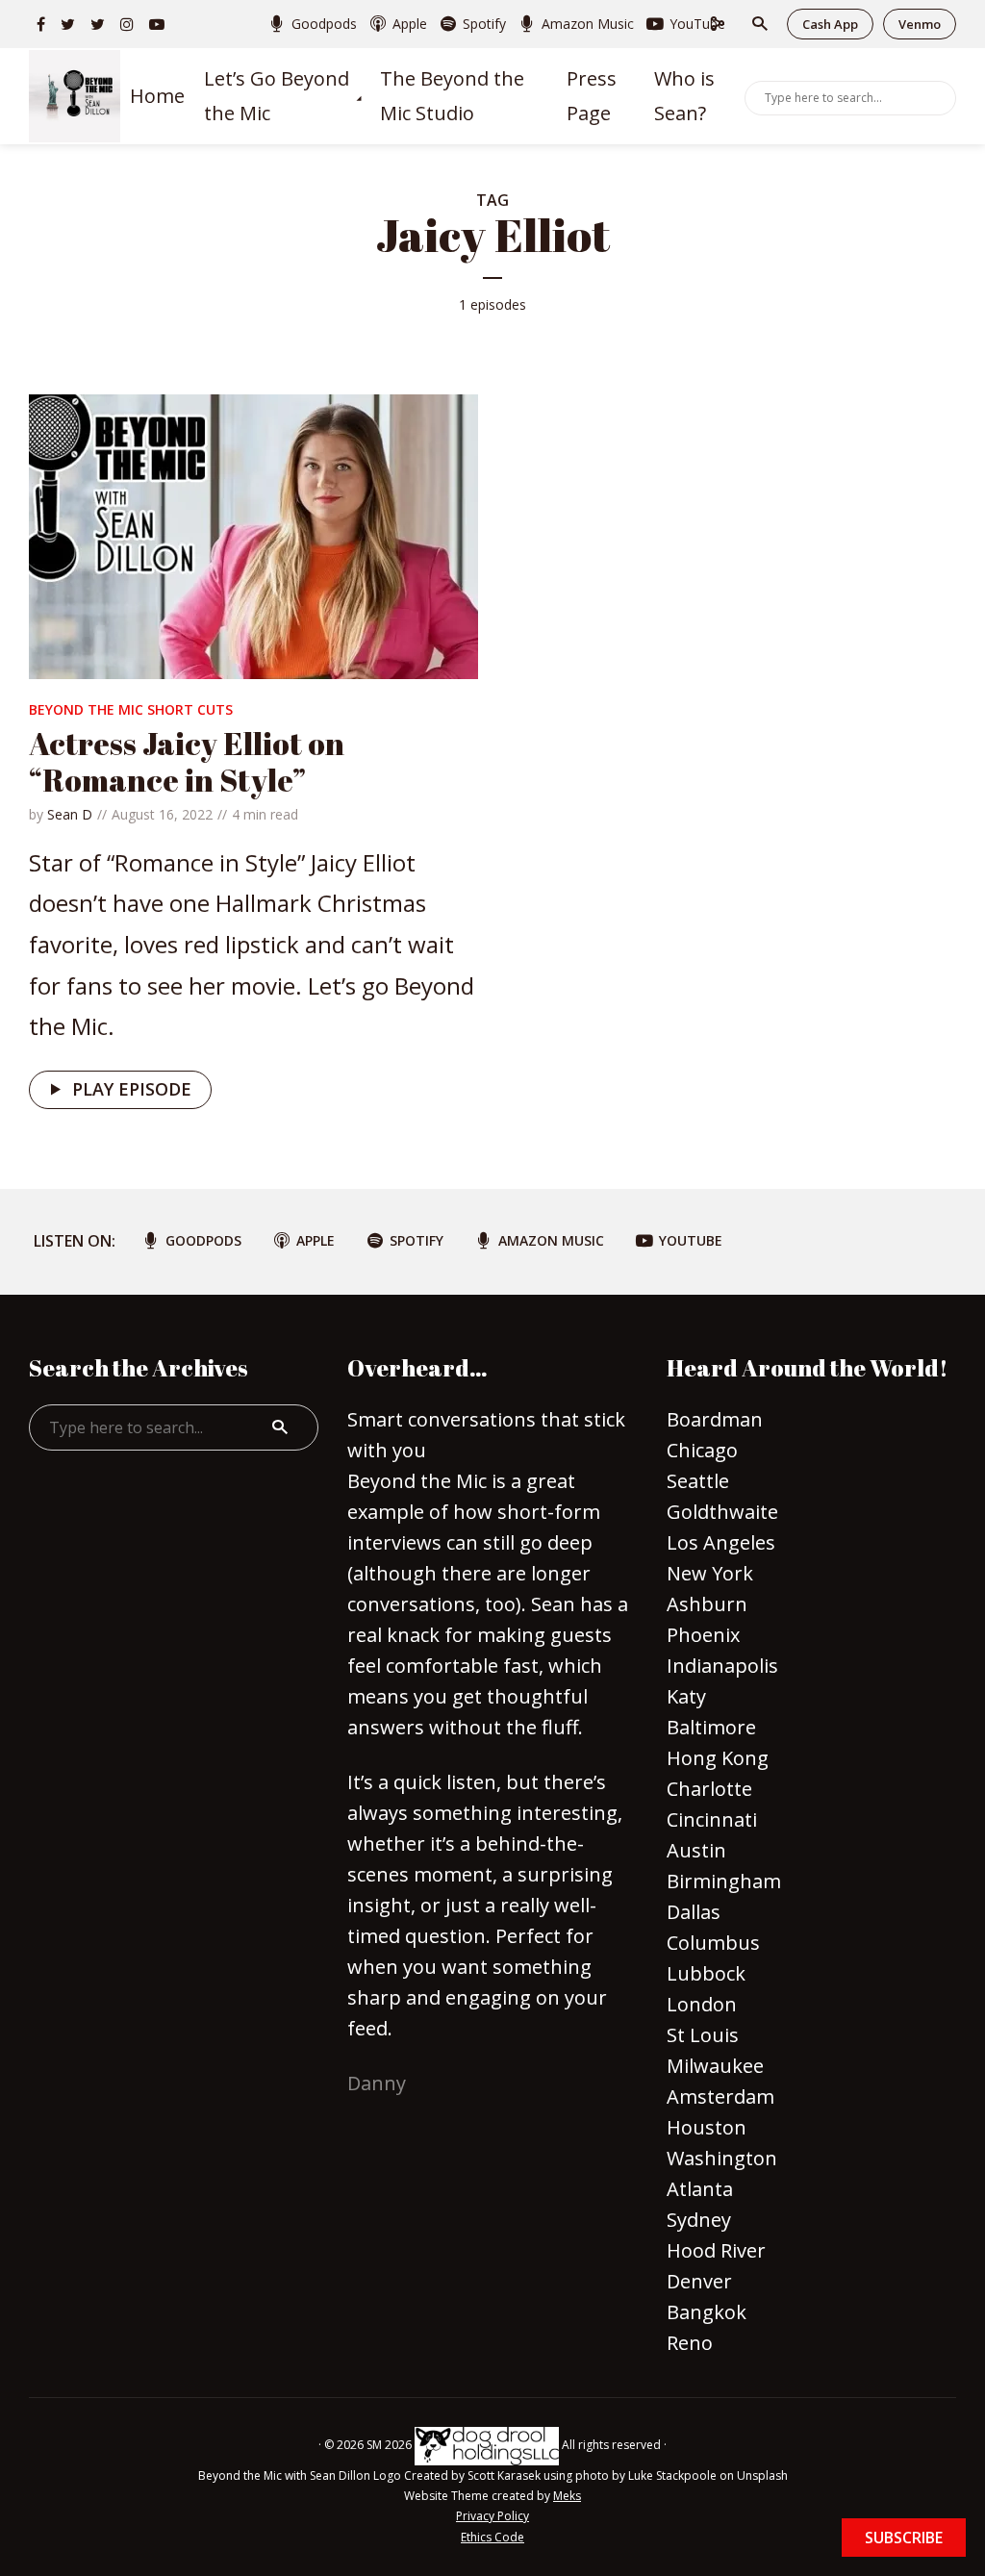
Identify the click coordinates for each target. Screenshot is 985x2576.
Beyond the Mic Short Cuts (131, 709)
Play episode (132, 1089)
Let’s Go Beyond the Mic (277, 96)
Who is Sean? (684, 96)
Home (157, 96)
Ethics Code (492, 2537)
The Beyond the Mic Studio (452, 96)
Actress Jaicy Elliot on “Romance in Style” (187, 761)
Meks (567, 2496)
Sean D (70, 814)
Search (938, 96)
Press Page (592, 96)
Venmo (920, 24)
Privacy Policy (492, 2516)
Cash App (830, 24)
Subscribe (904, 2538)
